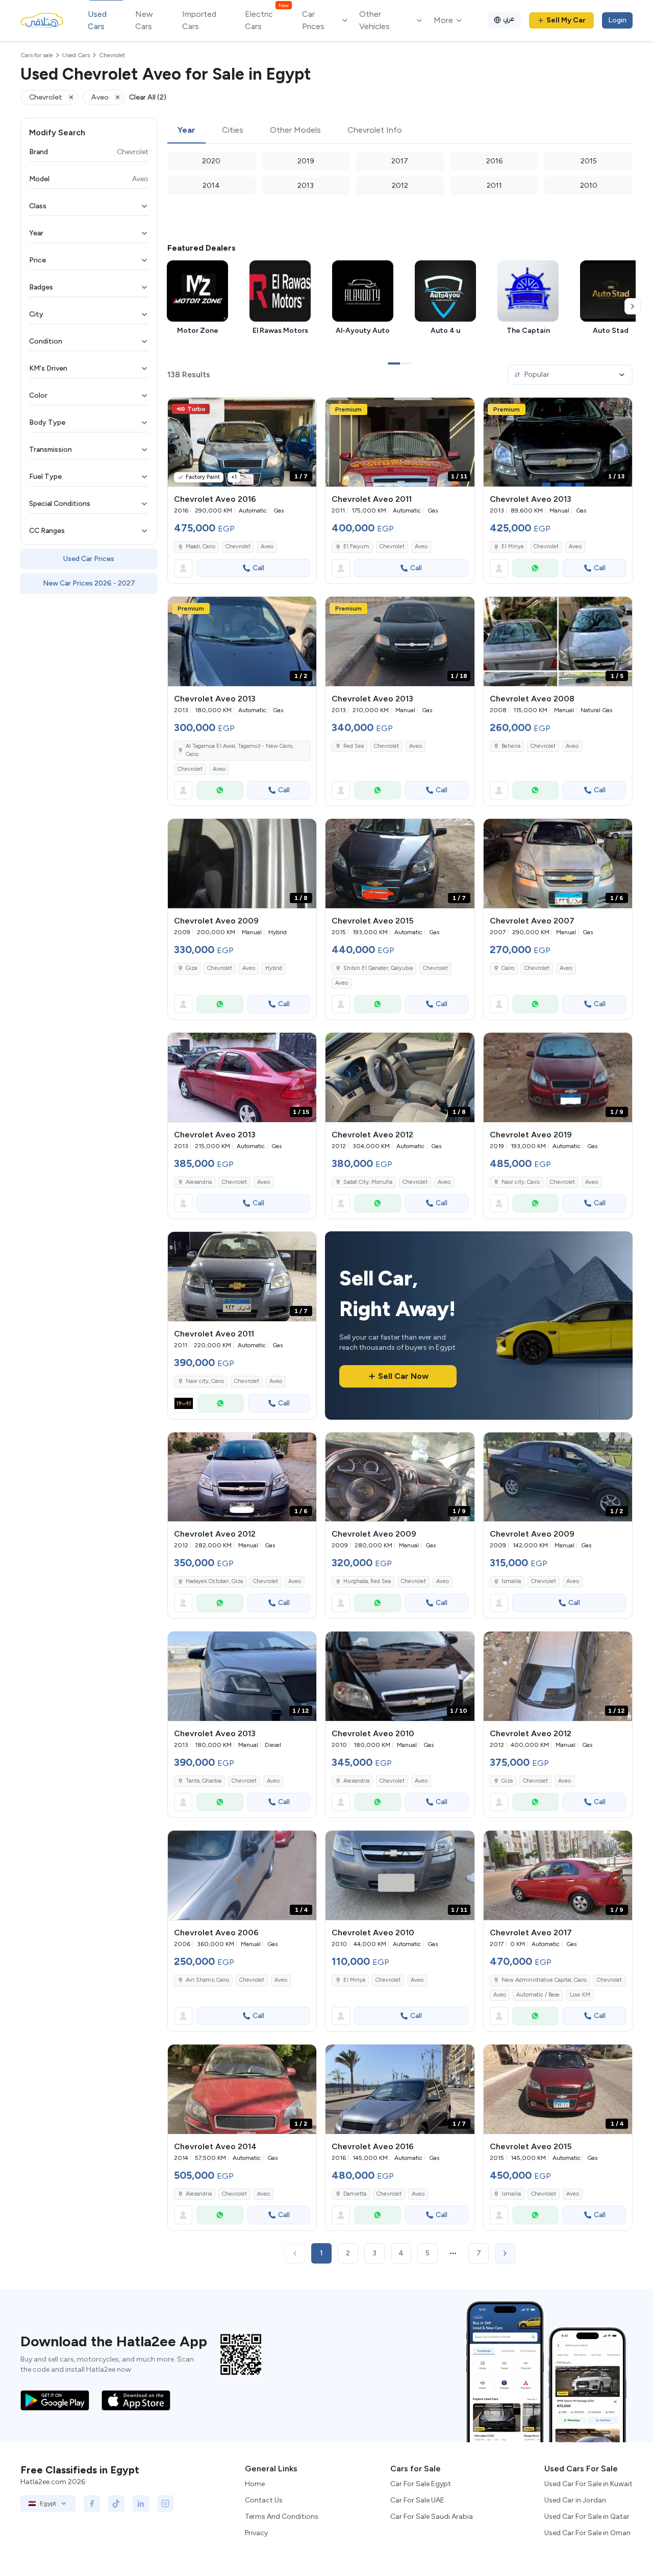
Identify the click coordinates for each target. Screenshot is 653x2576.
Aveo (267, 546)
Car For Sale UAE (417, 2500)
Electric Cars (267, 20)
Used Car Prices (89, 559)
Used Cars (97, 20)
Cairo (508, 968)
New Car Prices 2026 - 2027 (89, 583)
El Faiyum (356, 546)
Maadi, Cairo (200, 546)
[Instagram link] (165, 2504)
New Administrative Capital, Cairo (544, 1980)
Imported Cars (199, 20)
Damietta (355, 2194)
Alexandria (199, 1182)
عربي (509, 19)
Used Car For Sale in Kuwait (588, 2484)
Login (617, 20)
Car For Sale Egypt (421, 2484)
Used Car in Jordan (575, 2500)
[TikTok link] (116, 2504)
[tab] (186, 131)
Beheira (511, 746)
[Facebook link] (92, 2504)
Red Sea (354, 746)
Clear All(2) (148, 97)
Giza (191, 968)
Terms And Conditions (282, 2517)
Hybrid (274, 968)
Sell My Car (566, 20)
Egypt (48, 2504)
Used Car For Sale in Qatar (587, 2517)
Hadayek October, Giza (214, 1581)
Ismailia (511, 1581)
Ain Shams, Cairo (207, 1980)
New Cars (144, 20)
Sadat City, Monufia (368, 1182)
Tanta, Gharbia (204, 1781)
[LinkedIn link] (141, 2504)
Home (255, 2484)
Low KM (580, 1995)
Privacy (256, 2533)
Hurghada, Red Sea (367, 1581)
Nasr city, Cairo (521, 1182)
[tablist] (400, 131)
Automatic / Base (538, 1995)
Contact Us (264, 2500)
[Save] (304, 410)
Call (258, 568)
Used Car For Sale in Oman (587, 2533)
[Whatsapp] (536, 568)
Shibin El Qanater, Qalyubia (378, 968)
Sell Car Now (403, 1376)
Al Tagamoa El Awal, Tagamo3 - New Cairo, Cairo (240, 750)
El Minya (512, 546)
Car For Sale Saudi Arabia (432, 2517)
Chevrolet (238, 546)
